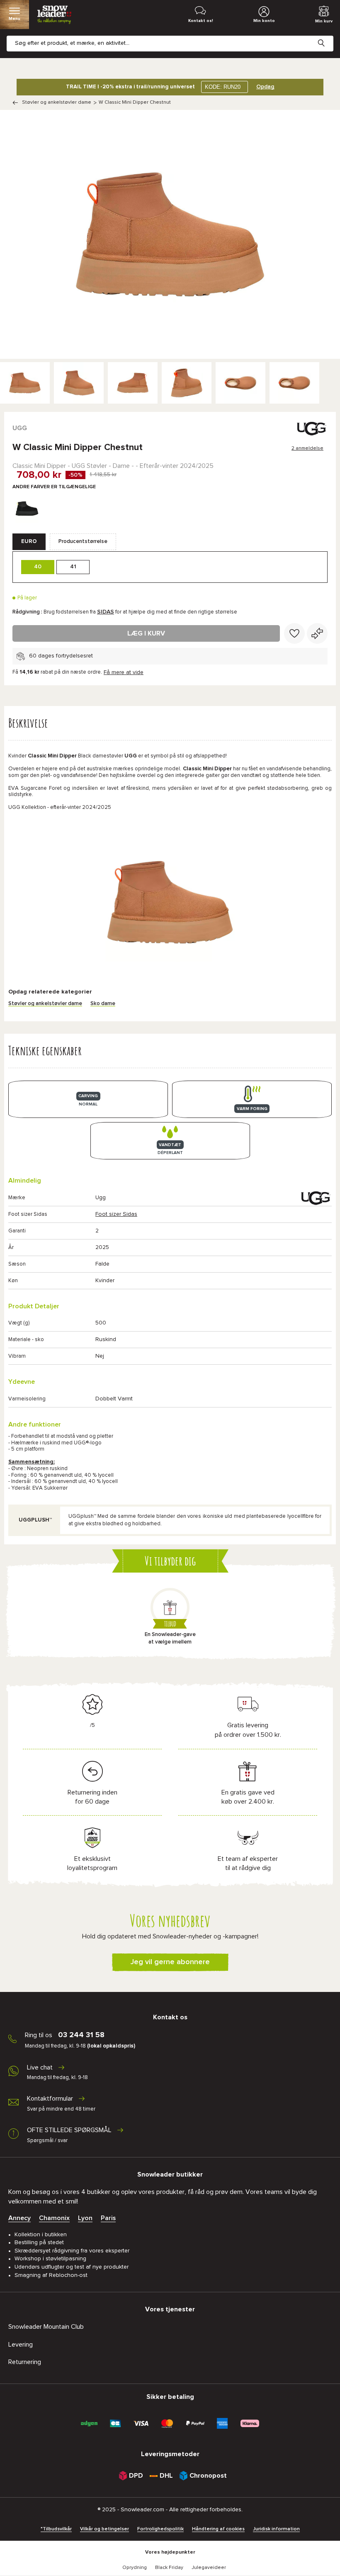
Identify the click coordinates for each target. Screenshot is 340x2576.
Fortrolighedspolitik (160, 2529)
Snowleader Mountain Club (46, 2327)
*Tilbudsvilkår (56, 2529)
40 (38, 567)
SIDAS (106, 612)
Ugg (20, 428)
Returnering (25, 2362)
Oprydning (135, 2568)
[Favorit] (294, 633)
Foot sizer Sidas (116, 1214)
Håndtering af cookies (218, 2529)
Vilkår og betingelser (104, 2529)
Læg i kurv (146, 633)
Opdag (265, 87)
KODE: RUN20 (223, 87)
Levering (21, 2345)
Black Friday (169, 2568)
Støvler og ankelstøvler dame (57, 102)
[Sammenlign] (317, 633)
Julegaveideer (209, 2568)
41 (73, 567)
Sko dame (103, 1004)
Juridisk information (276, 2529)
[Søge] (328, 37)
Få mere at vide (124, 672)
